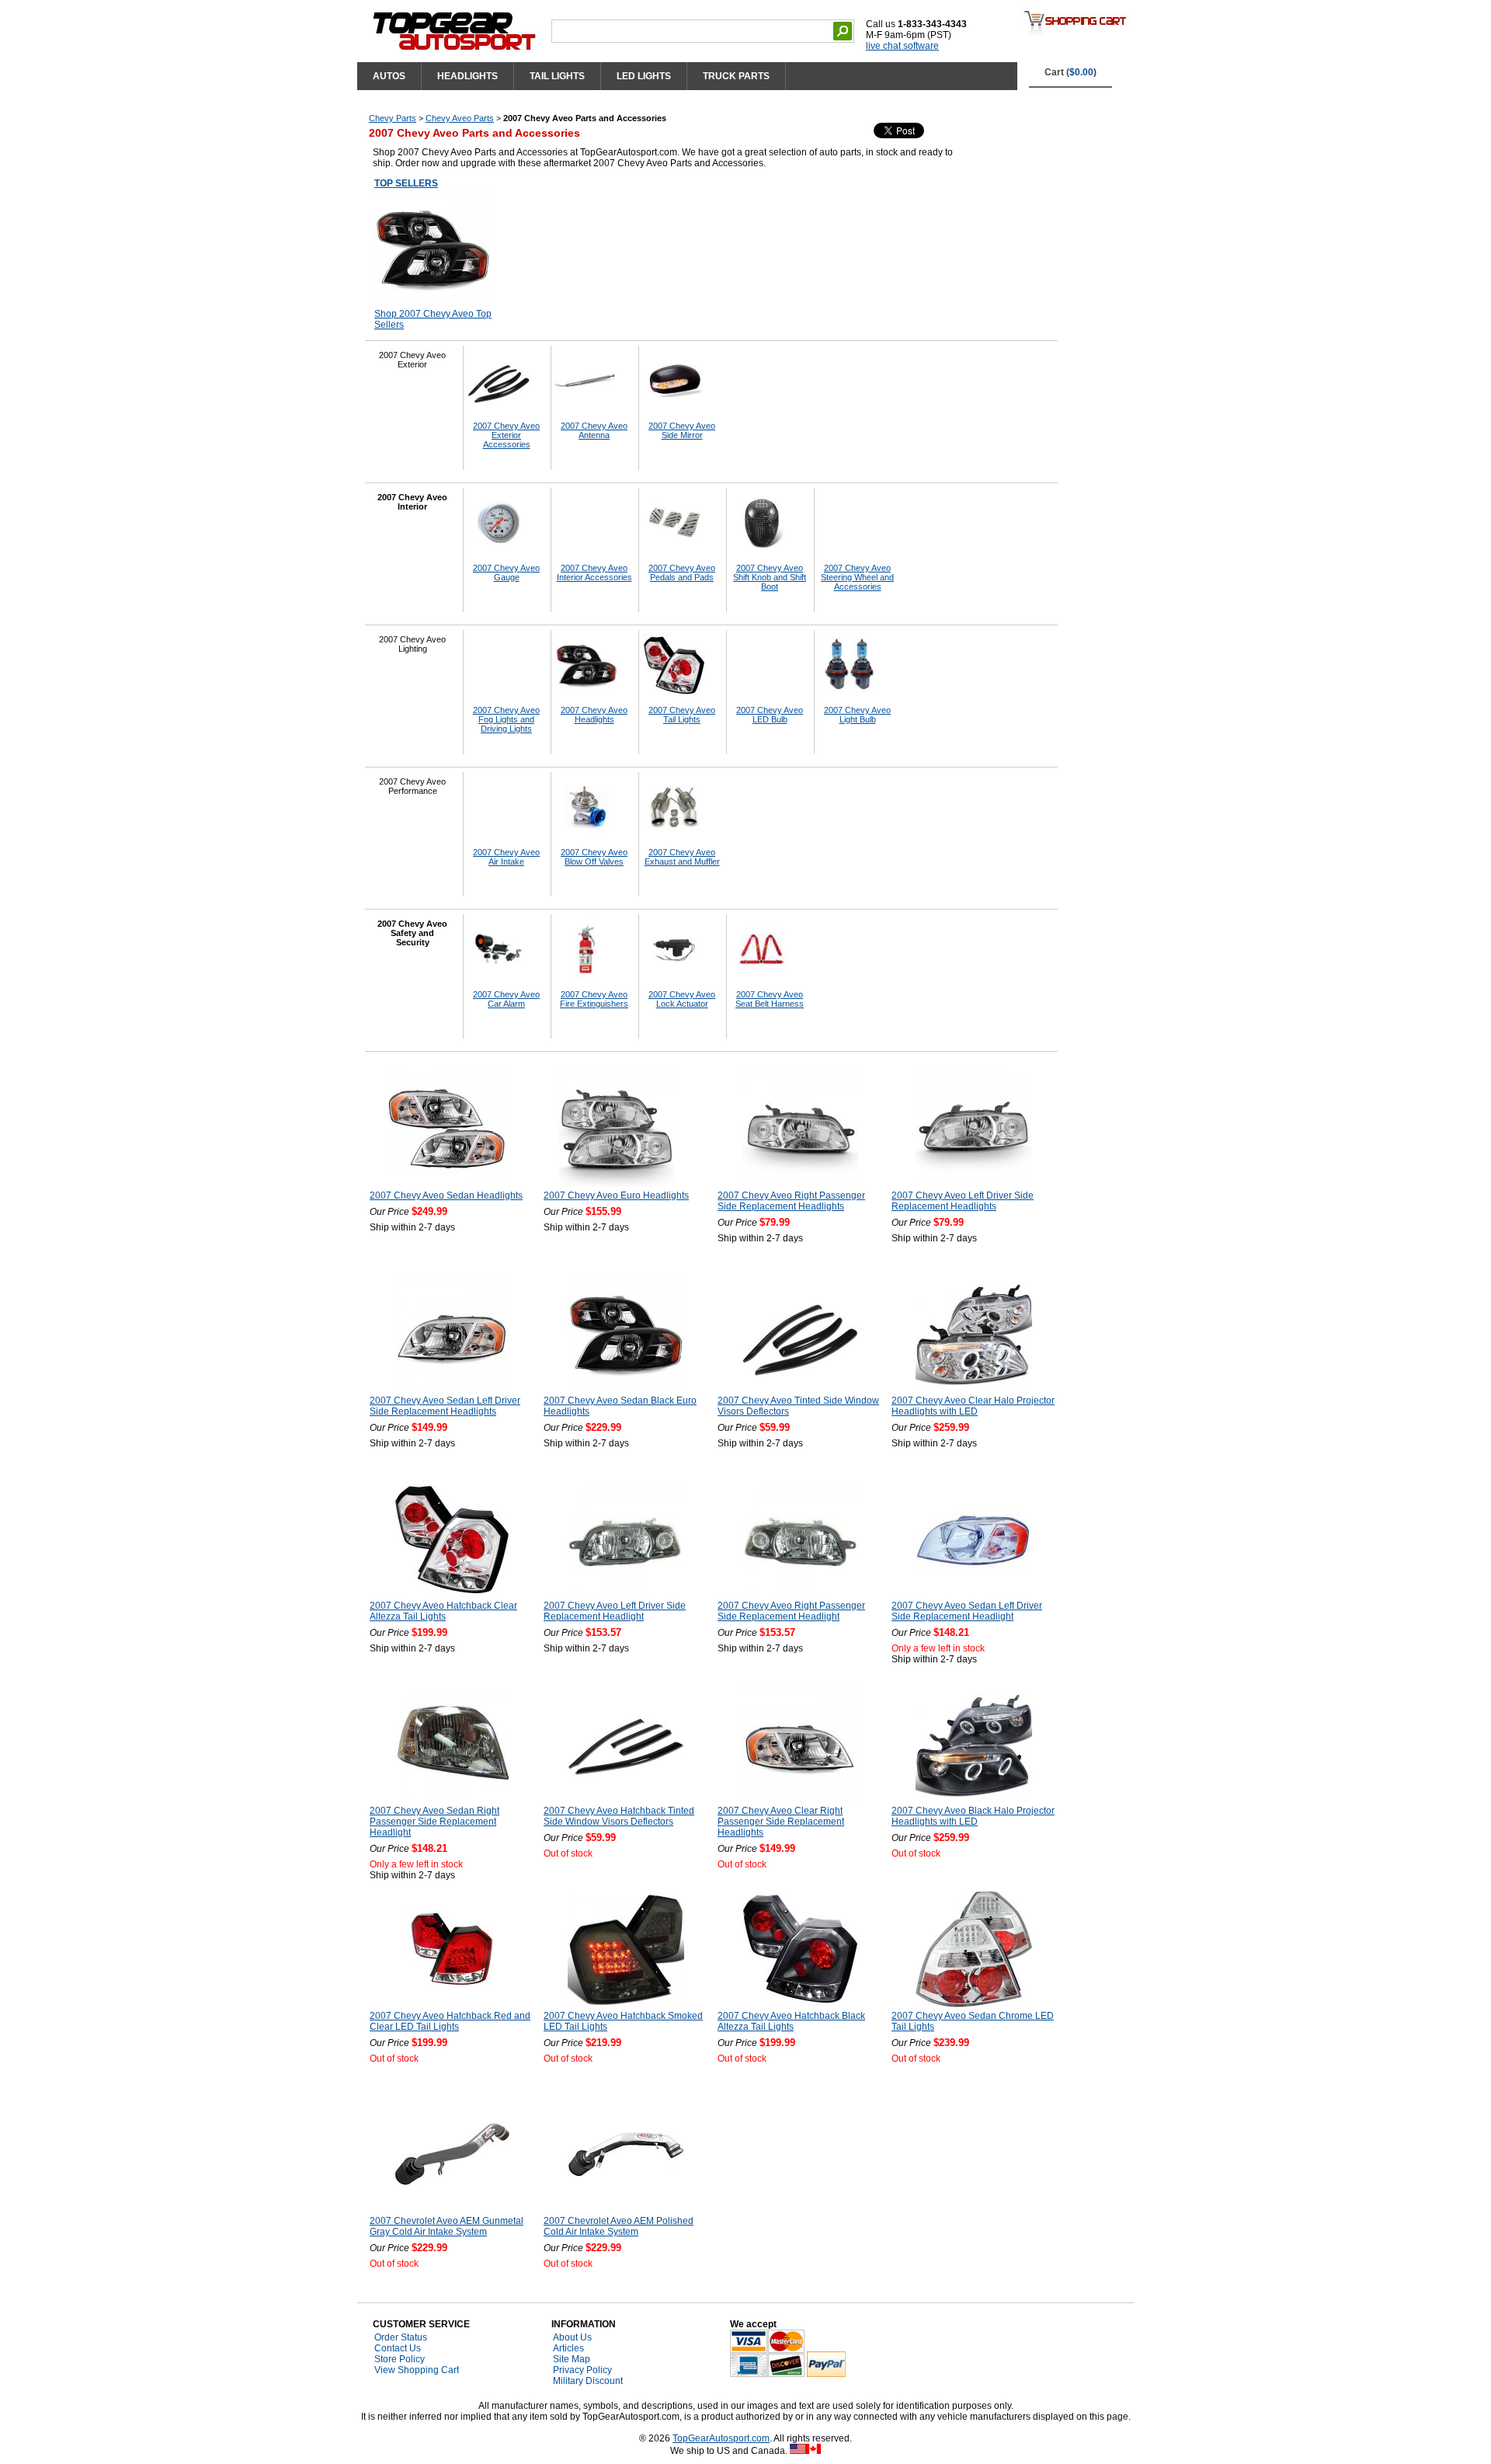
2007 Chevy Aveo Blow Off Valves (594, 857)
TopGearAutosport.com (721, 2438)
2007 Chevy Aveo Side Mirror (682, 430)
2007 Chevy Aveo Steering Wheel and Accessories (857, 577)
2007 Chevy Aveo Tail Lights (682, 715)
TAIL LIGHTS (557, 76)
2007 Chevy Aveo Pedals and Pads (682, 572)
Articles (568, 2348)
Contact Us (398, 2348)
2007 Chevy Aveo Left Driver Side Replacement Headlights (963, 1201)
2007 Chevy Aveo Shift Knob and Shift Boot (770, 577)
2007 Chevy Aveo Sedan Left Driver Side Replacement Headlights (445, 1406)
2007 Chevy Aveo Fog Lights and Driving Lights (506, 719)
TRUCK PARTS (736, 76)
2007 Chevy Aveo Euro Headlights (616, 1195)
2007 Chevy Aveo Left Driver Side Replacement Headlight (615, 1611)
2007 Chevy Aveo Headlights (594, 715)
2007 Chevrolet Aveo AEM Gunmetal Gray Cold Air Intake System (447, 2226)
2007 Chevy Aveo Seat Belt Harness (770, 999)
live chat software (902, 46)
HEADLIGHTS (467, 76)
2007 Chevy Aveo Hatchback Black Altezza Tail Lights (791, 2021)
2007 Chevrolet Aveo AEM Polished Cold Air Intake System (619, 2226)
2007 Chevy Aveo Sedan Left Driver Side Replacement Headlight (967, 1611)
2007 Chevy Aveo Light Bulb (857, 715)
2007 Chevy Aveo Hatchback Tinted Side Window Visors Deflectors (619, 1816)
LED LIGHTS (644, 76)
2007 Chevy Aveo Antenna (594, 430)
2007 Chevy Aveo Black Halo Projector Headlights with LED (973, 1816)
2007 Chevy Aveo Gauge (506, 572)
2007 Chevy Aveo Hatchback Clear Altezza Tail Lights (443, 1611)
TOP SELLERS (406, 183)
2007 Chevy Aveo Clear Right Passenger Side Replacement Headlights (781, 1822)
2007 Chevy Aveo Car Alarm (506, 999)
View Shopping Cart (417, 2370)
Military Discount (588, 2381)
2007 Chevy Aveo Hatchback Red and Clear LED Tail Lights (450, 2021)
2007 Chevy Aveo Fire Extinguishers (594, 999)
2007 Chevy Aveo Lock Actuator (682, 999)
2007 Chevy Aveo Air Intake (506, 857)
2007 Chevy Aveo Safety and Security (412, 933)
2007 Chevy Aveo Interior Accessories (594, 572)
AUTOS (389, 76)
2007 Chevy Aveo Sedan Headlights (446, 1195)
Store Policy (400, 2359)
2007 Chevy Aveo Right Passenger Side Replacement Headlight (791, 1611)
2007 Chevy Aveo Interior (412, 502)
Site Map (572, 2359)
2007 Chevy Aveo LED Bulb (770, 715)
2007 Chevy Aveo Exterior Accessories (506, 435)
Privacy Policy (582, 2370)
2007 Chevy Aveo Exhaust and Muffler (682, 857)
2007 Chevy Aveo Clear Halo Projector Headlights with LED (973, 1406)
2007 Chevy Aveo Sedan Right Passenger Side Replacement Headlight (434, 1822)
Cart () (1070, 72)
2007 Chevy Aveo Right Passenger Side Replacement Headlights (791, 1201)
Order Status (401, 2337)
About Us (572, 2337)
